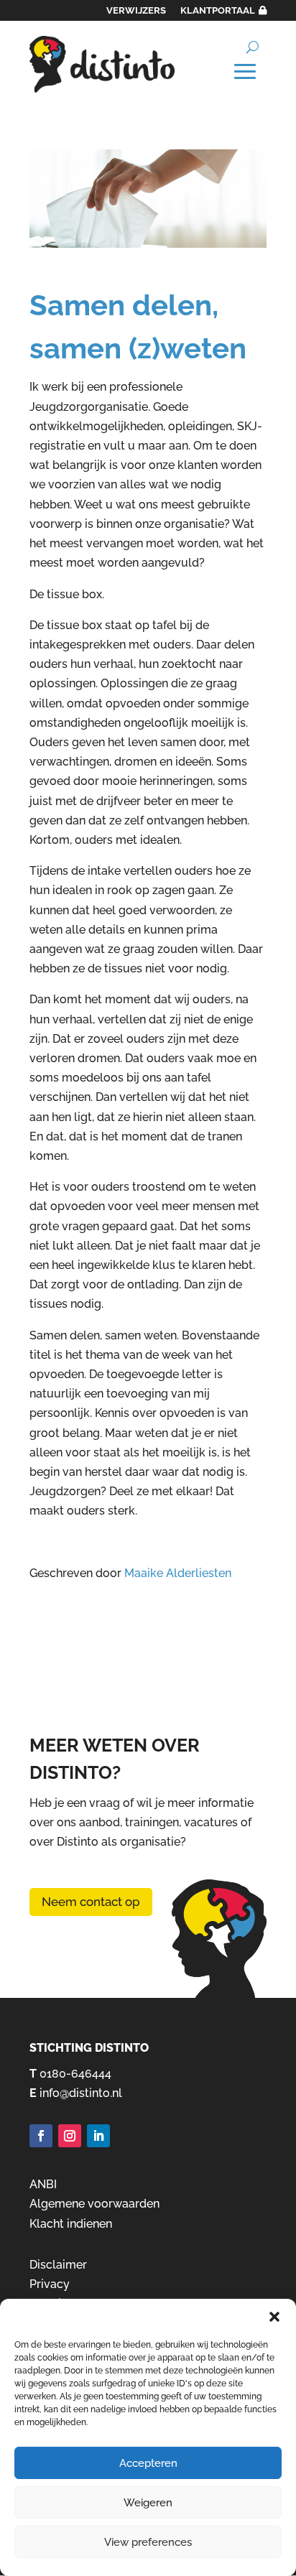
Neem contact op (91, 1902)
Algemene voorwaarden (94, 2204)
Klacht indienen (71, 2224)
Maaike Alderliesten (178, 1573)
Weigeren (148, 2503)
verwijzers (136, 10)
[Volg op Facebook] (41, 2136)
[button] (274, 2317)
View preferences (148, 2542)
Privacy (50, 2284)
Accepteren (148, 2463)
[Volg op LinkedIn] (98, 2136)
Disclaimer (58, 2265)
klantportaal (218, 10)
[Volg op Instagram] (70, 2136)
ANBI (43, 2184)
